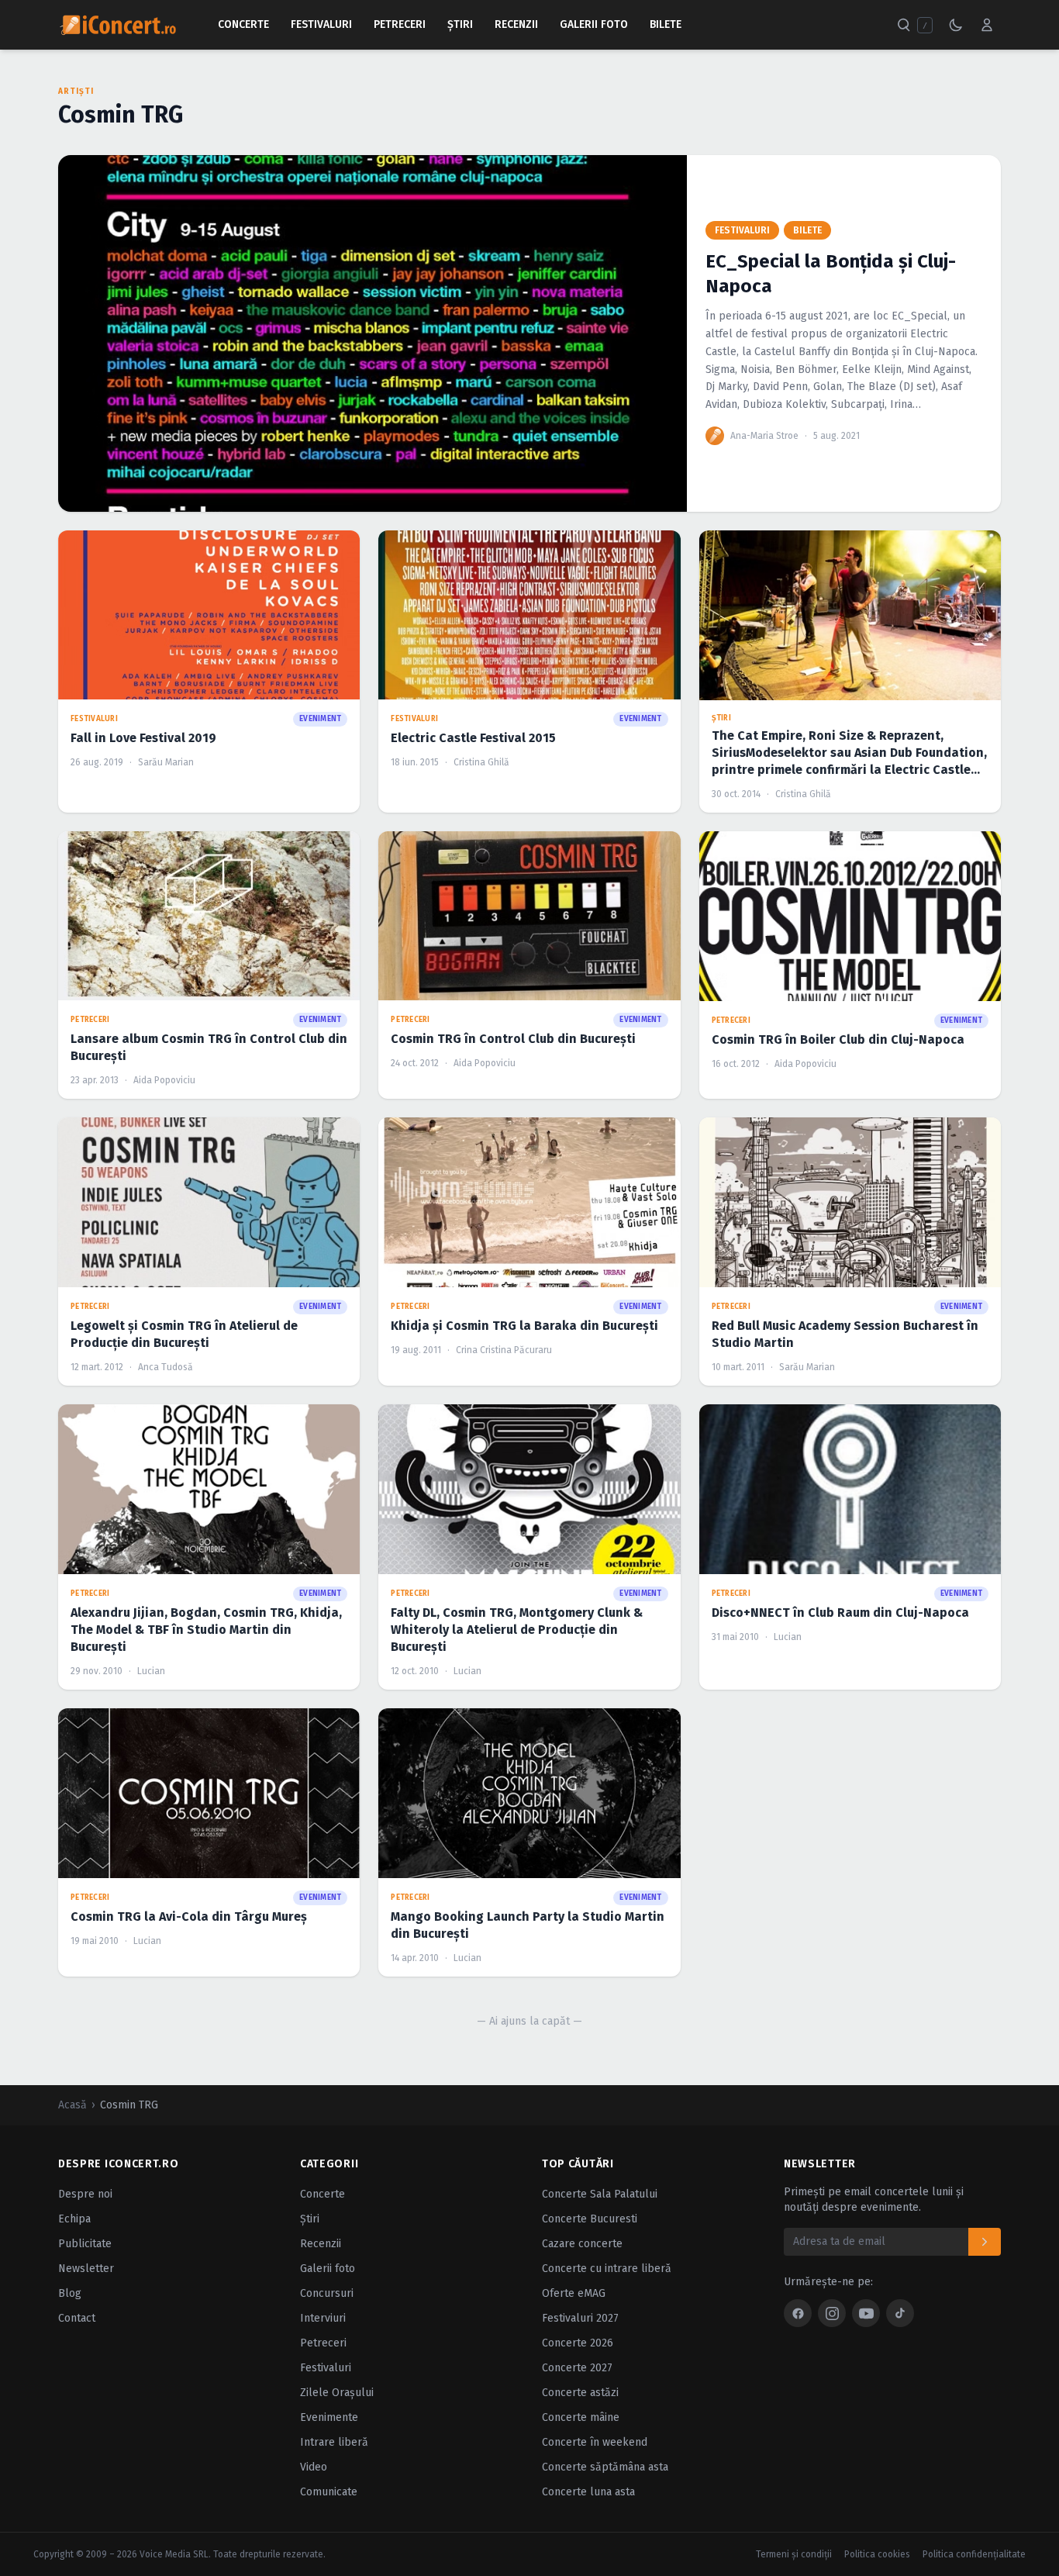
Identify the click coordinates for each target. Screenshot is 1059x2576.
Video (314, 2467)
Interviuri (323, 2318)
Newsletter (86, 2269)
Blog (70, 2293)
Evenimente (329, 2417)
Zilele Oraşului (337, 2393)
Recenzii (516, 24)
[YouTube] (866, 2313)
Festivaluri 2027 (580, 2318)
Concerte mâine (581, 2417)
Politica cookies (877, 2554)
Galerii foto (328, 2269)
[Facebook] (798, 2313)
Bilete (666, 24)
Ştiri (460, 24)
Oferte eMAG (574, 2293)
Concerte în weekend (595, 2442)
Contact (77, 2318)
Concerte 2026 (578, 2343)
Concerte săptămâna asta (605, 2467)
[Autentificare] (987, 25)
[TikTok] (900, 2313)
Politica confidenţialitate (974, 2554)
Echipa (74, 2219)
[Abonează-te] (985, 2242)
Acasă (72, 2105)
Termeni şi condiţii (794, 2554)
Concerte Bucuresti (590, 2219)
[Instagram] (832, 2313)
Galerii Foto (594, 24)
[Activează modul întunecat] (956, 25)
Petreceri (400, 24)
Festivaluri (321, 24)
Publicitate (85, 2244)
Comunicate (329, 2492)
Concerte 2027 (577, 2368)
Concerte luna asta (588, 2492)
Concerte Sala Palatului (600, 2194)
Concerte (243, 24)
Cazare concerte (582, 2244)
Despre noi (85, 2194)
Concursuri (327, 2293)
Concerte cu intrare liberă (607, 2269)
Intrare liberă (334, 2442)
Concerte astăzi (580, 2393)
